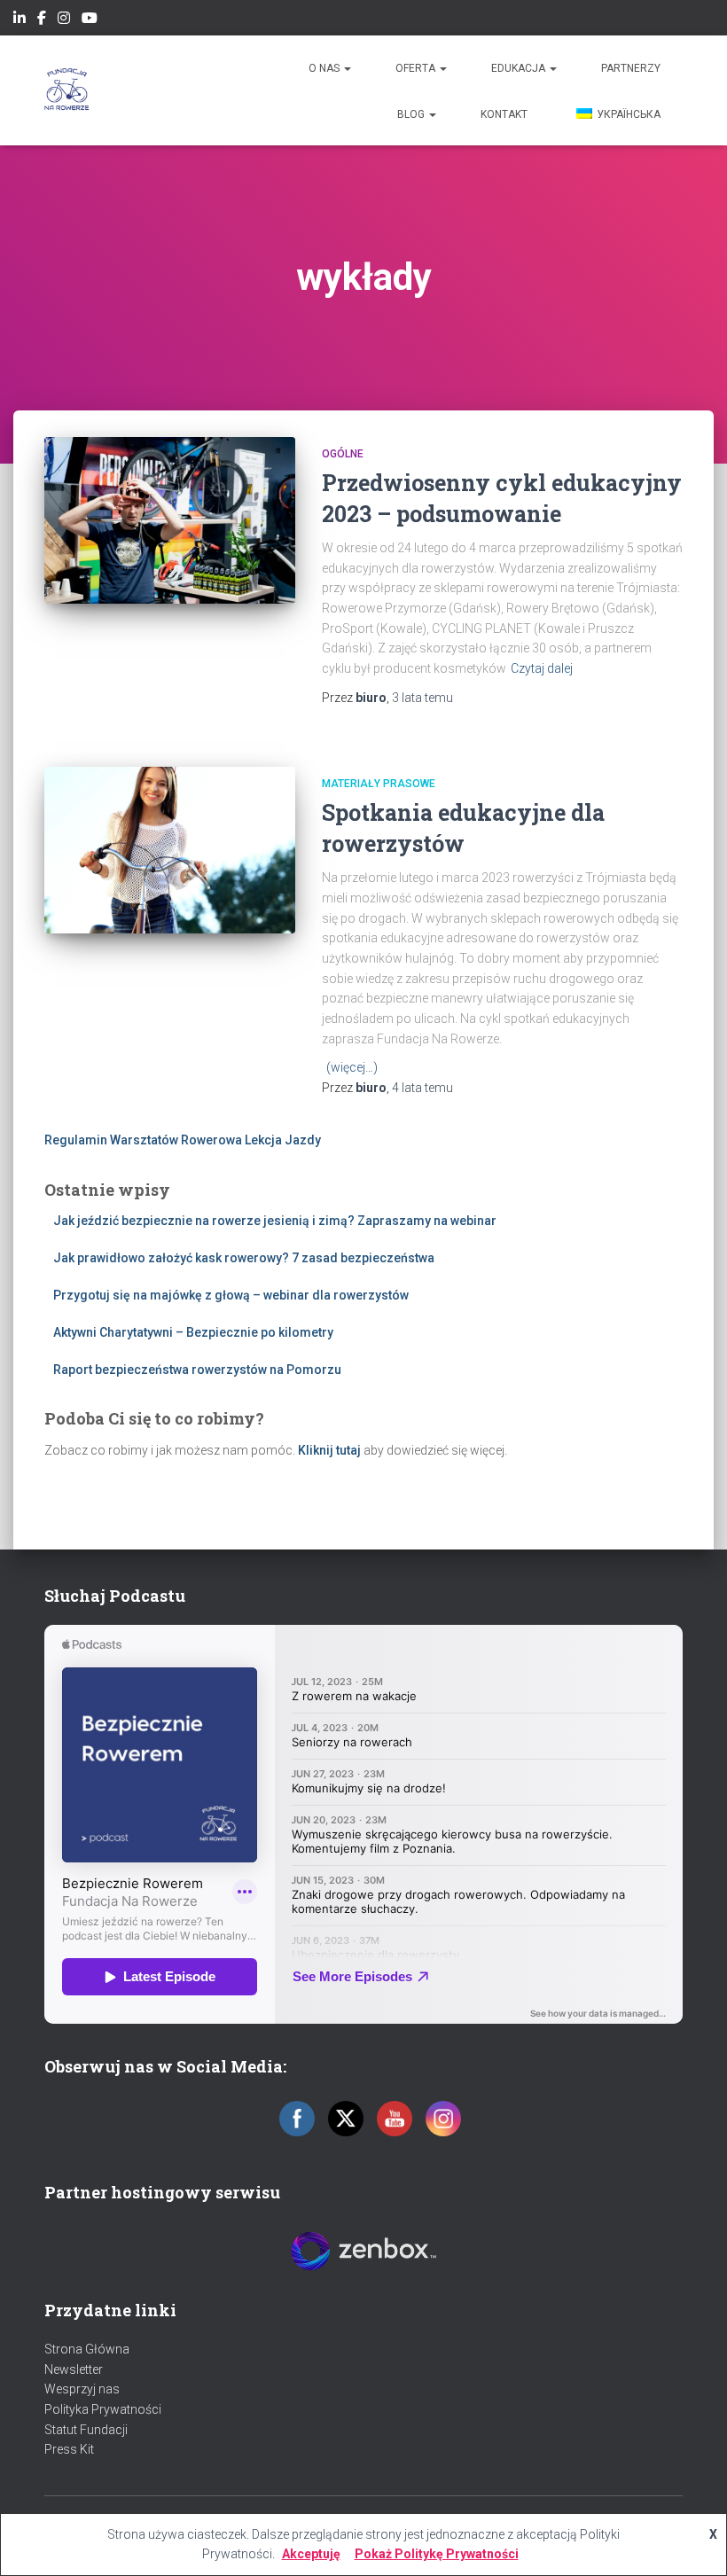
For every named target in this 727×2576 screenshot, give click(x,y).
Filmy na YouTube (90, 20)
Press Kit (69, 2449)
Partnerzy (631, 68)
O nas (325, 68)
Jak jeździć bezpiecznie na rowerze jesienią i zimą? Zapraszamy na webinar (275, 1221)
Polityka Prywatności (103, 2409)
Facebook (42, 20)
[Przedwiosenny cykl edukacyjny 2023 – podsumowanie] (170, 520)
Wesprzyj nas (82, 2389)
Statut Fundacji (86, 2430)
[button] (347, 68)
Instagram (64, 20)
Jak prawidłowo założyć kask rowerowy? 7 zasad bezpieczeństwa (244, 1258)
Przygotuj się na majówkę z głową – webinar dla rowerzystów (231, 1295)
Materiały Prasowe (379, 784)
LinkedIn (20, 20)
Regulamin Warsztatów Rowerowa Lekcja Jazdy (183, 1140)
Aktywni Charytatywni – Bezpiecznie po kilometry (193, 1332)
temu (422, 698)
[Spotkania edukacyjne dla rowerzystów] (170, 850)
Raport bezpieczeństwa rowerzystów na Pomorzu (197, 1370)
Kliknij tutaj (329, 1450)
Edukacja (520, 68)
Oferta (417, 68)
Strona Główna (87, 2349)
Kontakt (504, 114)
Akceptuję (311, 2554)
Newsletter (74, 2369)
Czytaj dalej (542, 668)
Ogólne (343, 454)
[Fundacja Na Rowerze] (67, 90)
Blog (412, 114)
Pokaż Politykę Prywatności (437, 2554)
